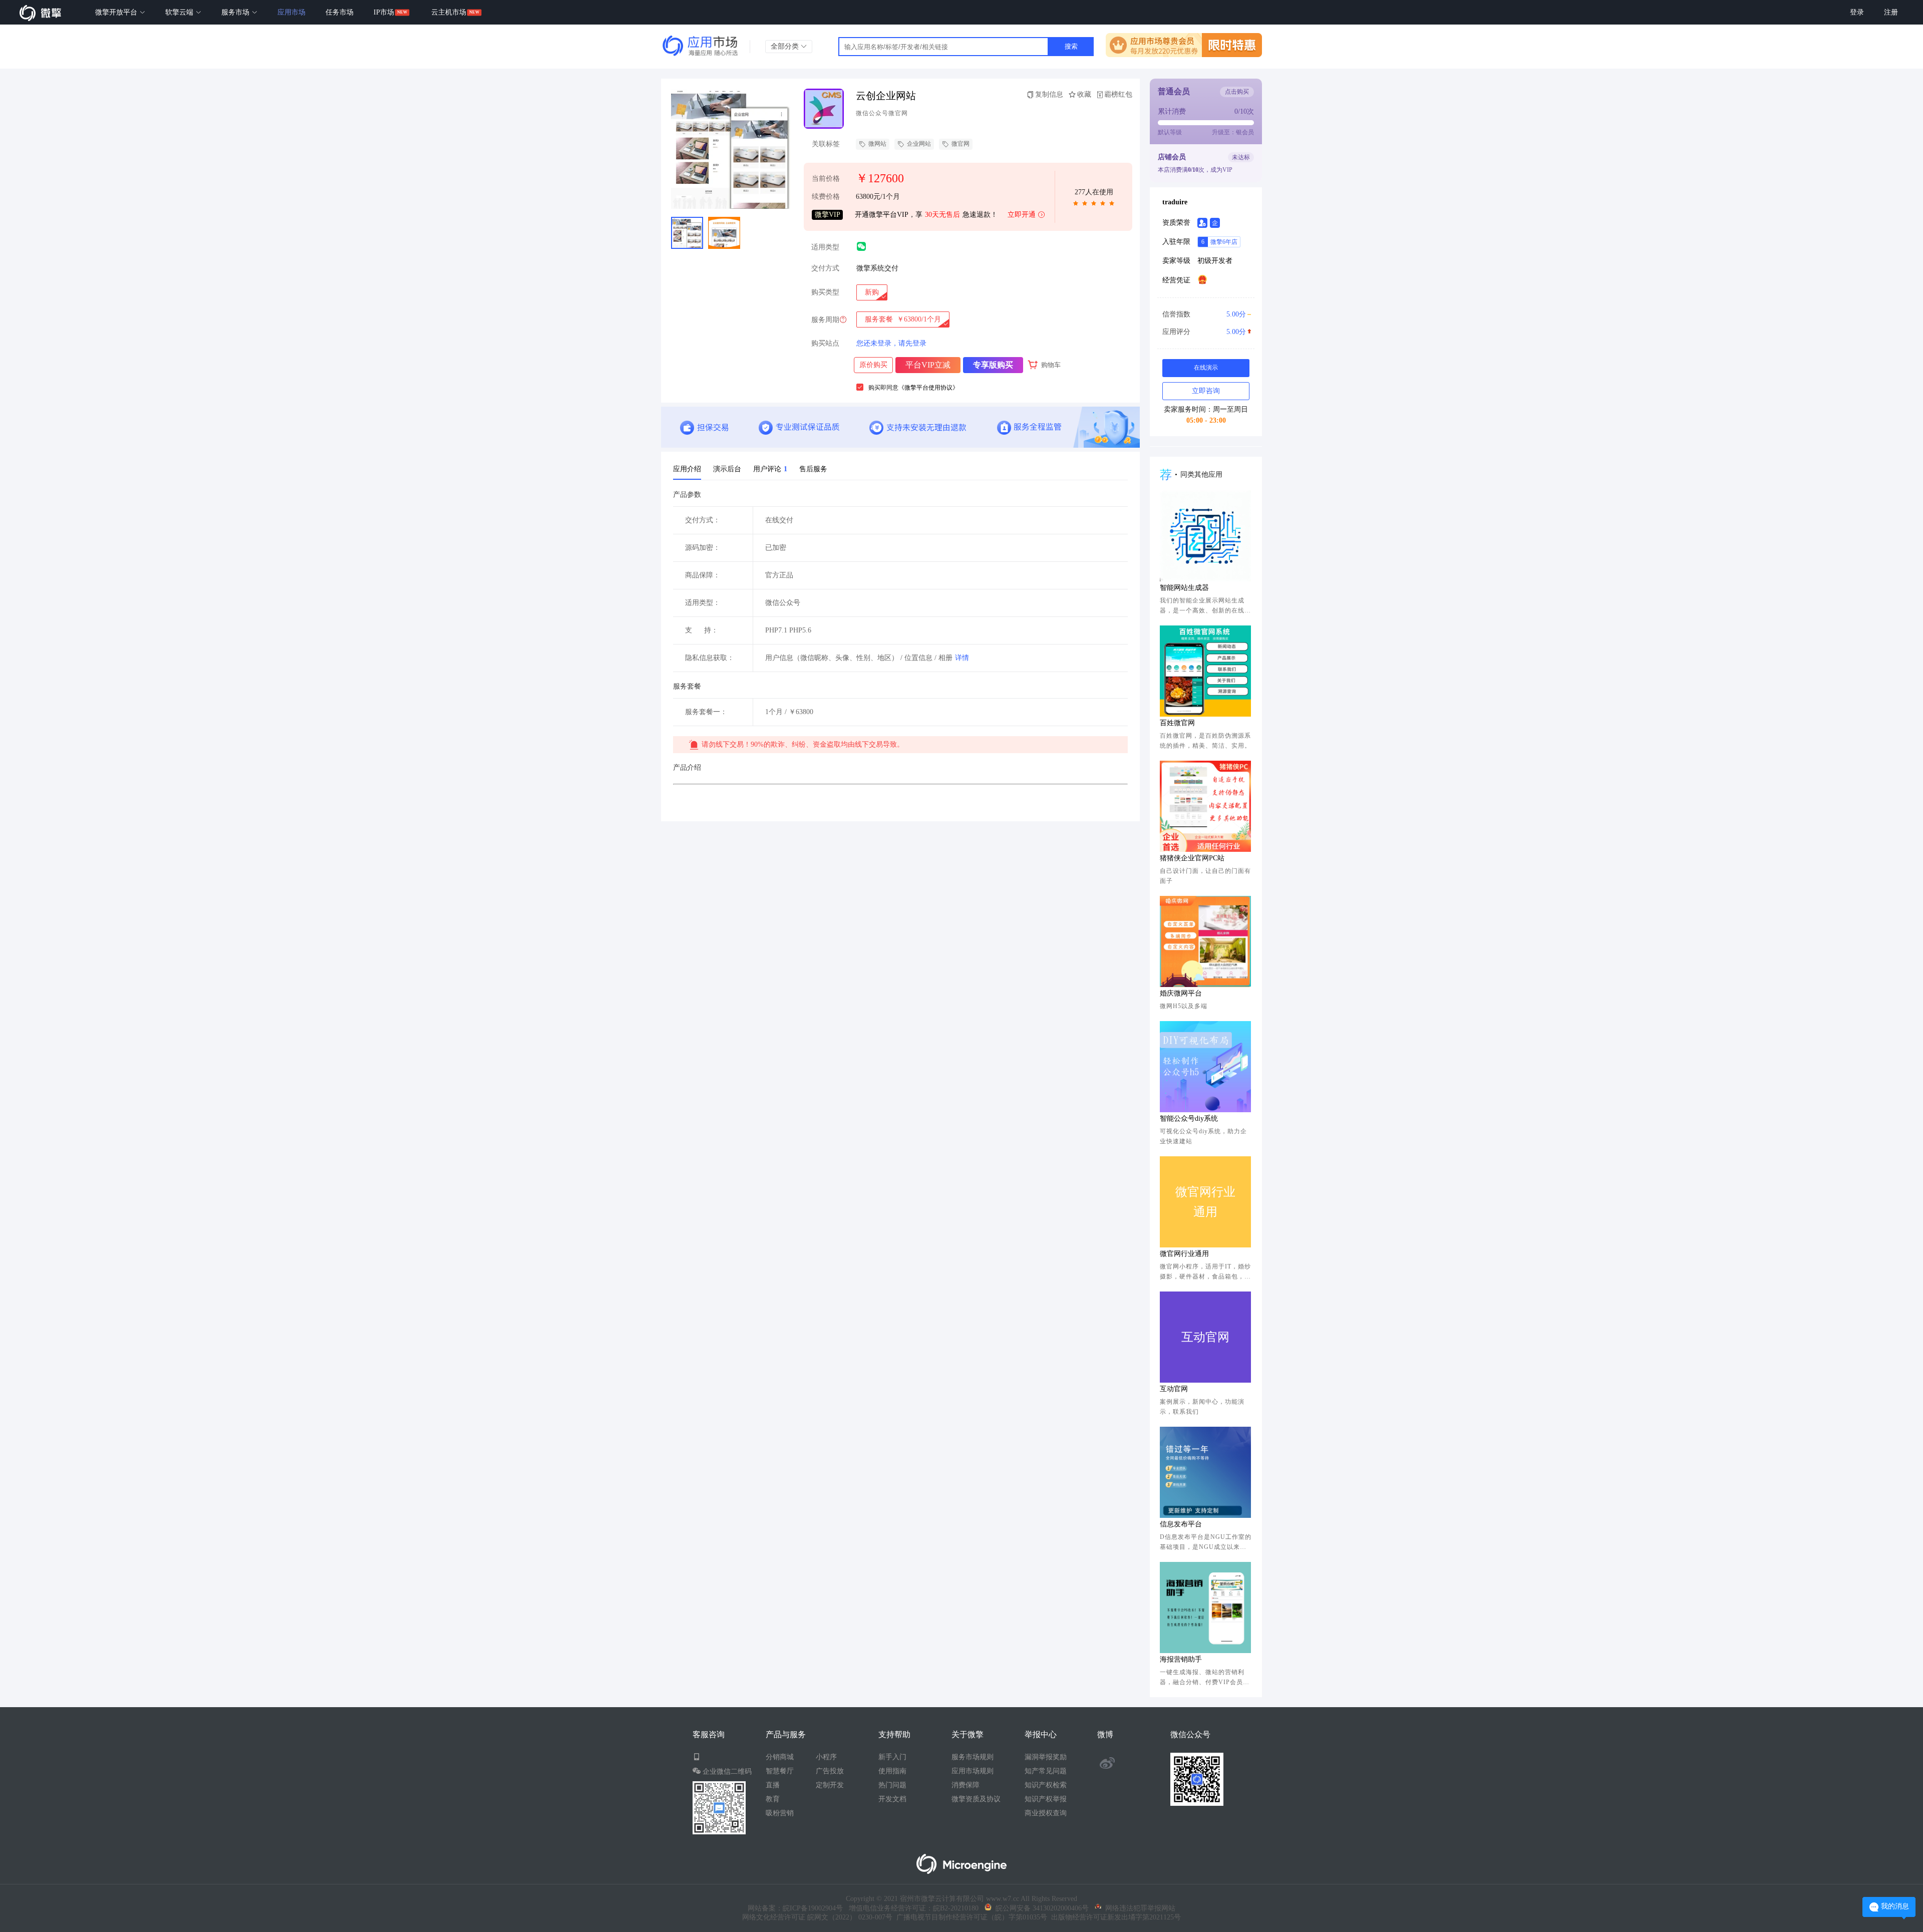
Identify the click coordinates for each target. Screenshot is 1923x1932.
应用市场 (291, 12)
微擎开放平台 (117, 12)
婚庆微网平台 (1181, 993)
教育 (773, 1799)
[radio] (872, 292)
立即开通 (1022, 215)
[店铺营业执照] (1202, 279)
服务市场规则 (973, 1757)
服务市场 (236, 12)
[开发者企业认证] (1215, 223)
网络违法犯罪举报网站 (1138, 1908)
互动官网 (1174, 1389)
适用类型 (825, 247)
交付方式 (825, 268)
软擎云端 (180, 12)
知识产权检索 (1046, 1785)
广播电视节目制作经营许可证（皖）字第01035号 (970, 1917)
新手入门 (892, 1757)
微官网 (960, 144)
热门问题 (892, 1785)
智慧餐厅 (780, 1771)
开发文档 (892, 1799)
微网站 (877, 144)
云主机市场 (449, 12)
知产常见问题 (1046, 1771)
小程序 (826, 1757)
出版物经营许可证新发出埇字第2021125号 (1114, 1917)
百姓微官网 (1177, 723)
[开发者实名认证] (1202, 223)
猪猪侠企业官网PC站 (1192, 858)
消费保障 (966, 1785)
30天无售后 (942, 215)
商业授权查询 (1046, 1813)
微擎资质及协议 (976, 1799)
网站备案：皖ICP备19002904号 (795, 1908)
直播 (773, 1785)
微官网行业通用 (1184, 1254)
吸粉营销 (780, 1813)
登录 (1857, 12)
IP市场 (384, 12)
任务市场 (340, 12)
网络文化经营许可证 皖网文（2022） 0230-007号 (817, 1917)
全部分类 (786, 46)
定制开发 (830, 1785)
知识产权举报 (1046, 1799)
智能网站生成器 (1184, 588)
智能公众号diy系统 (1189, 1118)
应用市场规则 (973, 1771)
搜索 (1071, 46)
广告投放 (830, 1771)
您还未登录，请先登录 (891, 343)
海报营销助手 (1181, 1659)
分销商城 (780, 1757)
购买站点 (825, 344)
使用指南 (892, 1771)
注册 (1891, 12)
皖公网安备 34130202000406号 (1040, 1908)
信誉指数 (1204, 314)
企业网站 (919, 144)
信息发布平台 (1181, 1524)
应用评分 (1204, 332)
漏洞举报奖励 (1046, 1757)
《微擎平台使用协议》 (928, 388)
